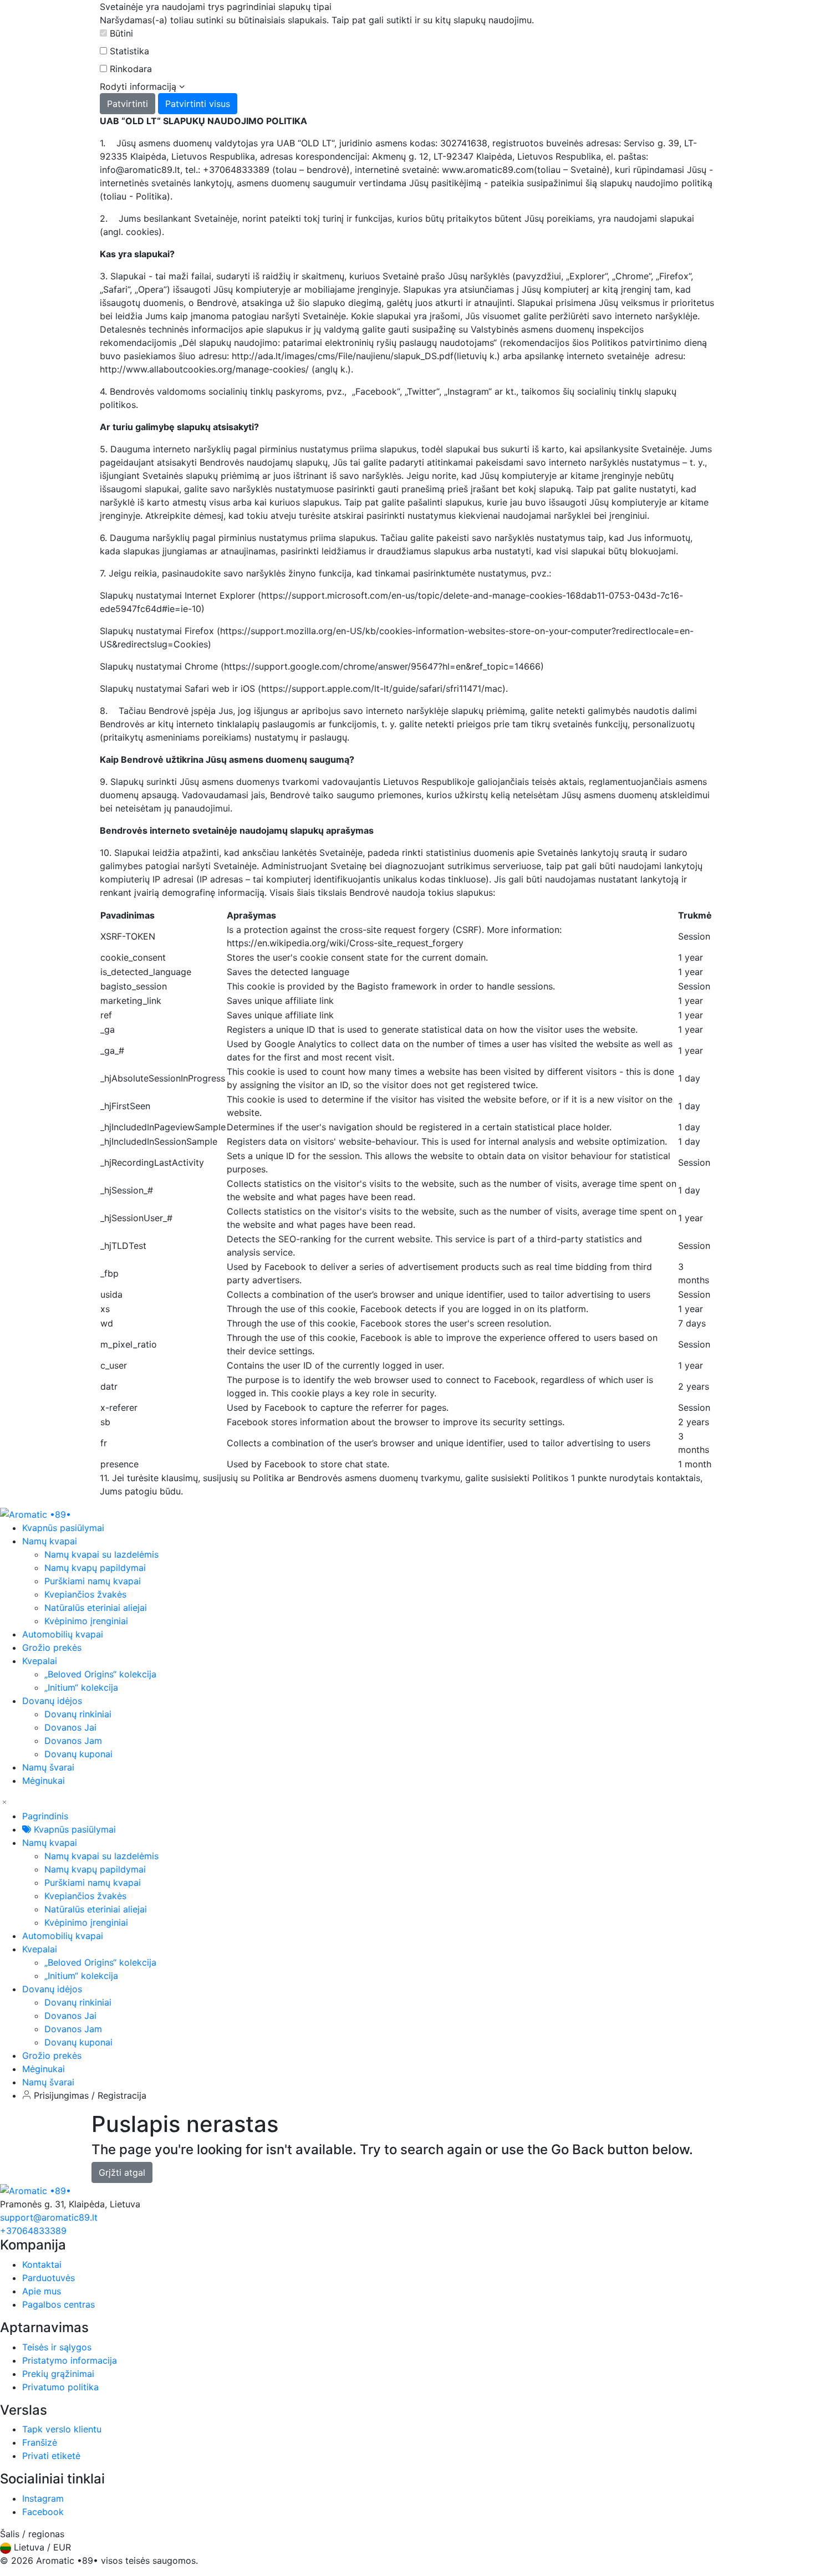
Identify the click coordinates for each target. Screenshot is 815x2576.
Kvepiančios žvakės (85, 1594)
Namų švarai (48, 2082)
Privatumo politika (60, 2387)
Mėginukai (44, 2069)
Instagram (43, 2498)
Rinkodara (131, 69)
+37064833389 (33, 2231)
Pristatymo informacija (70, 2360)
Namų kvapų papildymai (95, 1568)
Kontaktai (42, 2264)
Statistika (129, 51)
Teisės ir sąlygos (57, 2347)
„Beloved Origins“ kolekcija (100, 1674)
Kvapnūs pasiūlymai (73, 1829)
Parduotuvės (49, 2278)
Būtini (121, 33)
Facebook (43, 2512)
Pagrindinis (45, 1816)
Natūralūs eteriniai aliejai (96, 1608)
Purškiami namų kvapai (93, 1581)
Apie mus (42, 2291)
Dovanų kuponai (78, 1754)
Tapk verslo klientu (62, 2429)
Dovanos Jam (73, 1741)
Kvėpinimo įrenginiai (86, 1621)
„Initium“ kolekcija (81, 1687)
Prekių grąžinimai (58, 2374)
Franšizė (40, 2442)
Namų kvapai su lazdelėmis (101, 1554)
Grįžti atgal (122, 2172)
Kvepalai (40, 1949)
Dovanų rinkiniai (78, 1714)
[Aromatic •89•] (35, 1513)
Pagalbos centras (58, 2304)
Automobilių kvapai (63, 1936)
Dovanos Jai (70, 1727)
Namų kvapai (50, 1843)
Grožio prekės (52, 2055)
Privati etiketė (51, 2456)
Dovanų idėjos (52, 1989)
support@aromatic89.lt (49, 2217)
